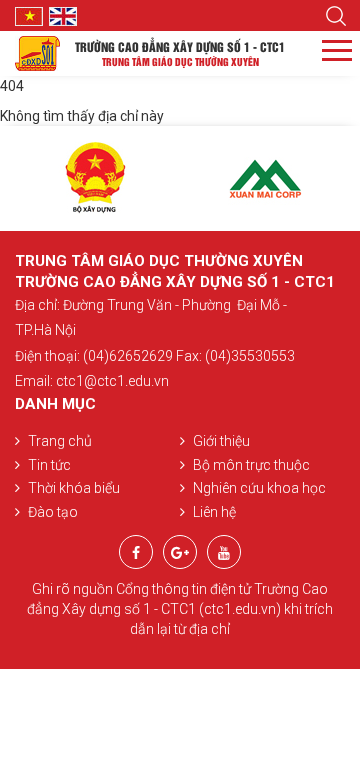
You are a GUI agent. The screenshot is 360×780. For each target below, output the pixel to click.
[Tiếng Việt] (32, 15)
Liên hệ (214, 512)
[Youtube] (224, 553)
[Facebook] (136, 553)
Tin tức (49, 465)
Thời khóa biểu (74, 488)
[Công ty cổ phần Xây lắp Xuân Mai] (265, 178)
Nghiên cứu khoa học (259, 488)
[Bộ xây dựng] (95, 178)
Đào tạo (53, 512)
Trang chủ (60, 441)
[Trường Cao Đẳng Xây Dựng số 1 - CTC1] (37, 52)
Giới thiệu (221, 441)
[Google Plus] (180, 553)
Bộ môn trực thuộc (251, 465)
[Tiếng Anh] (66, 15)
